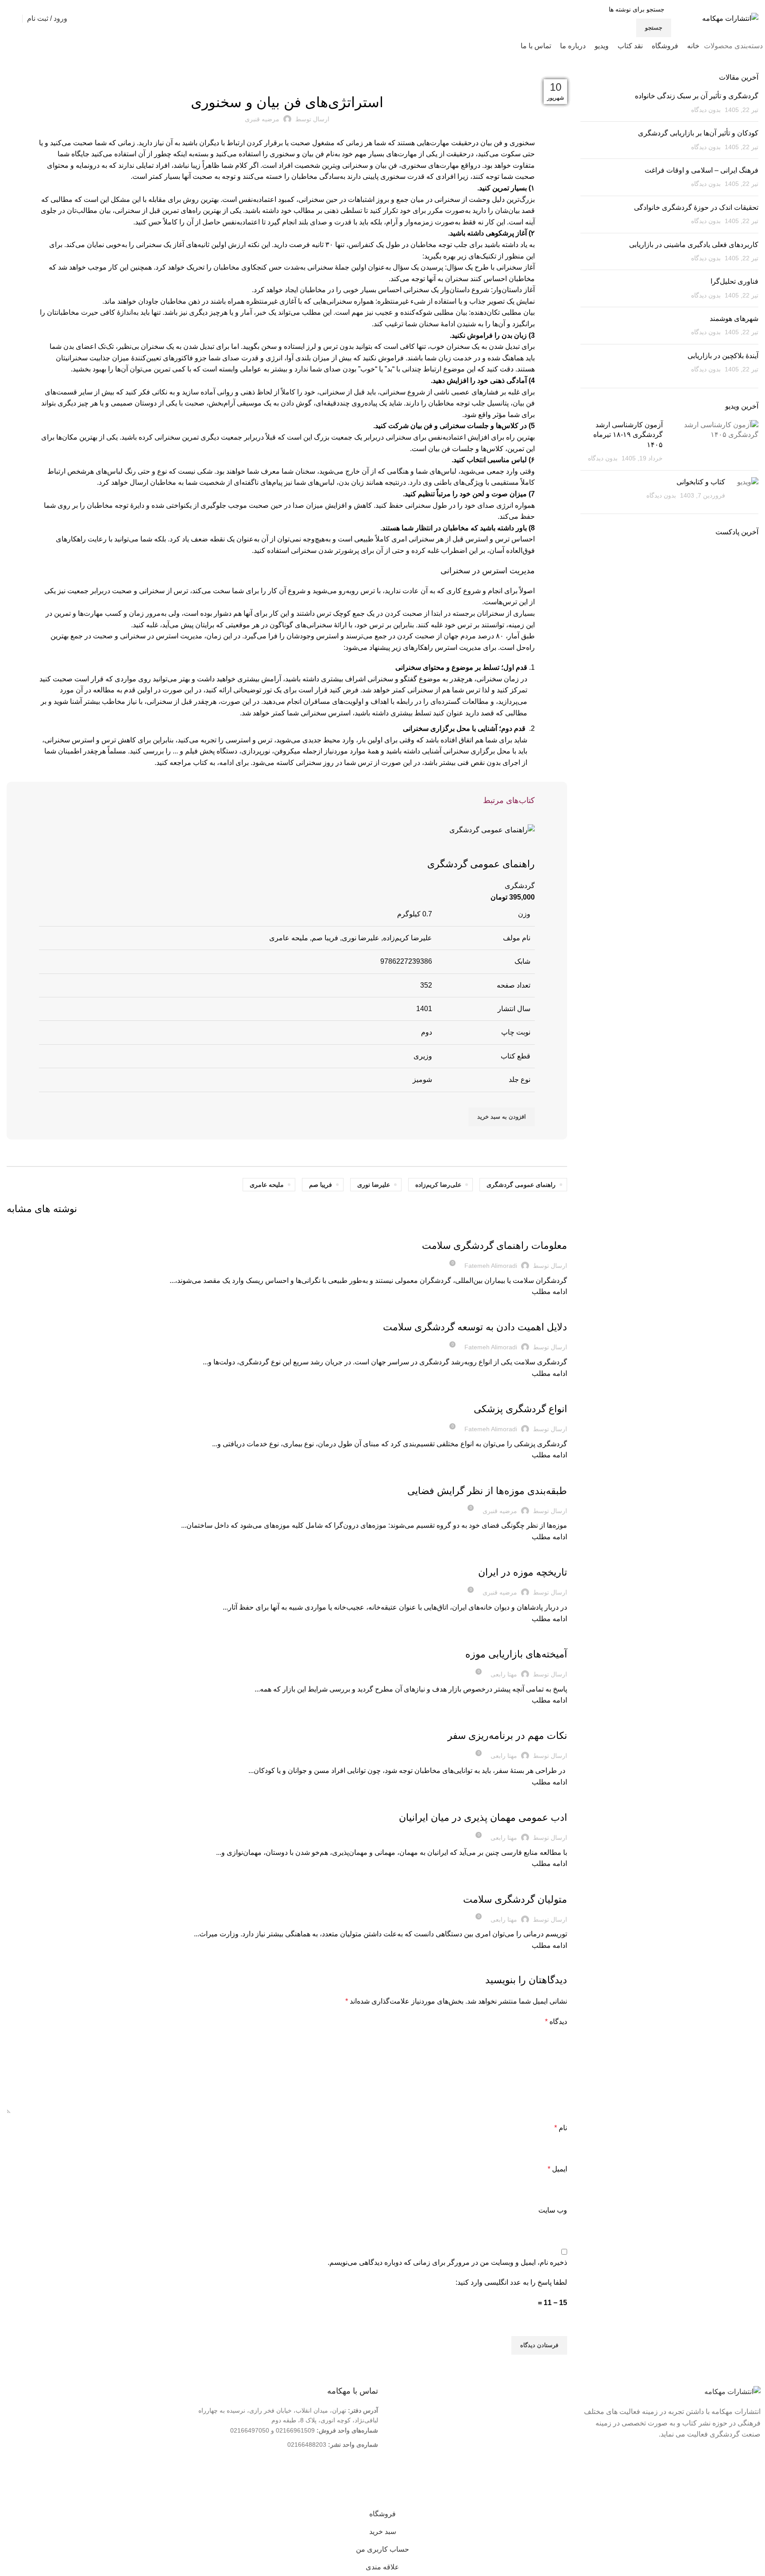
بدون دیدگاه (706, 110)
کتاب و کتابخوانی (701, 482)
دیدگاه (556, 2022)
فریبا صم (321, 1185)
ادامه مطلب (549, 1292)
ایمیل (557, 2169)
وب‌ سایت (553, 2210)
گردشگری (520, 886)
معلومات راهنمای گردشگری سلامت (495, 1246)
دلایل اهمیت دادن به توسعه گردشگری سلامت (475, 1327)
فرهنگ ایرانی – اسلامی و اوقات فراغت (701, 170)
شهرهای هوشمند (734, 319)
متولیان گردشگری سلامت (515, 1899)
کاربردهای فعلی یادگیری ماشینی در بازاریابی (694, 245)
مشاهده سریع (524, 846)
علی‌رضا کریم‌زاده (438, 1185)
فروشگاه (550, 2439)
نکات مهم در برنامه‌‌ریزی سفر (507, 1736)
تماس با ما (548, 2425)
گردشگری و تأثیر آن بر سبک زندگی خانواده (697, 96)
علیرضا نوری (374, 1185)
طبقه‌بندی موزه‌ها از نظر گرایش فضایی (487, 1491)
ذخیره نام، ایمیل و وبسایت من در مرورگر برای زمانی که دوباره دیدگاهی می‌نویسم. (447, 2262)
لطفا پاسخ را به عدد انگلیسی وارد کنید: (511, 2282)
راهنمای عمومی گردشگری (481, 864)
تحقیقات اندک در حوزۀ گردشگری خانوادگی (696, 207)
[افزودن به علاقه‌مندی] (500, 846)
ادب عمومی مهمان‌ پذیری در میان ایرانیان (483, 1817)
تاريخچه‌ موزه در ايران (523, 1572)
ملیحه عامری (267, 1185)
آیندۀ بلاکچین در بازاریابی (723, 356)
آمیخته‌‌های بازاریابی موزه (516, 1654)
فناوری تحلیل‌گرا (734, 281)
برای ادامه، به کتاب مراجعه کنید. (202, 763)
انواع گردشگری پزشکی (520, 1409)
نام (561, 2128)
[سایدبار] (754, 2494)
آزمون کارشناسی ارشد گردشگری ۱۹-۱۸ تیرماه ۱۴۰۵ (628, 435)
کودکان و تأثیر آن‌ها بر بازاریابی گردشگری (698, 133)
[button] (502, 1117)
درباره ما (551, 2410)
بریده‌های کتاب (287, 78)
